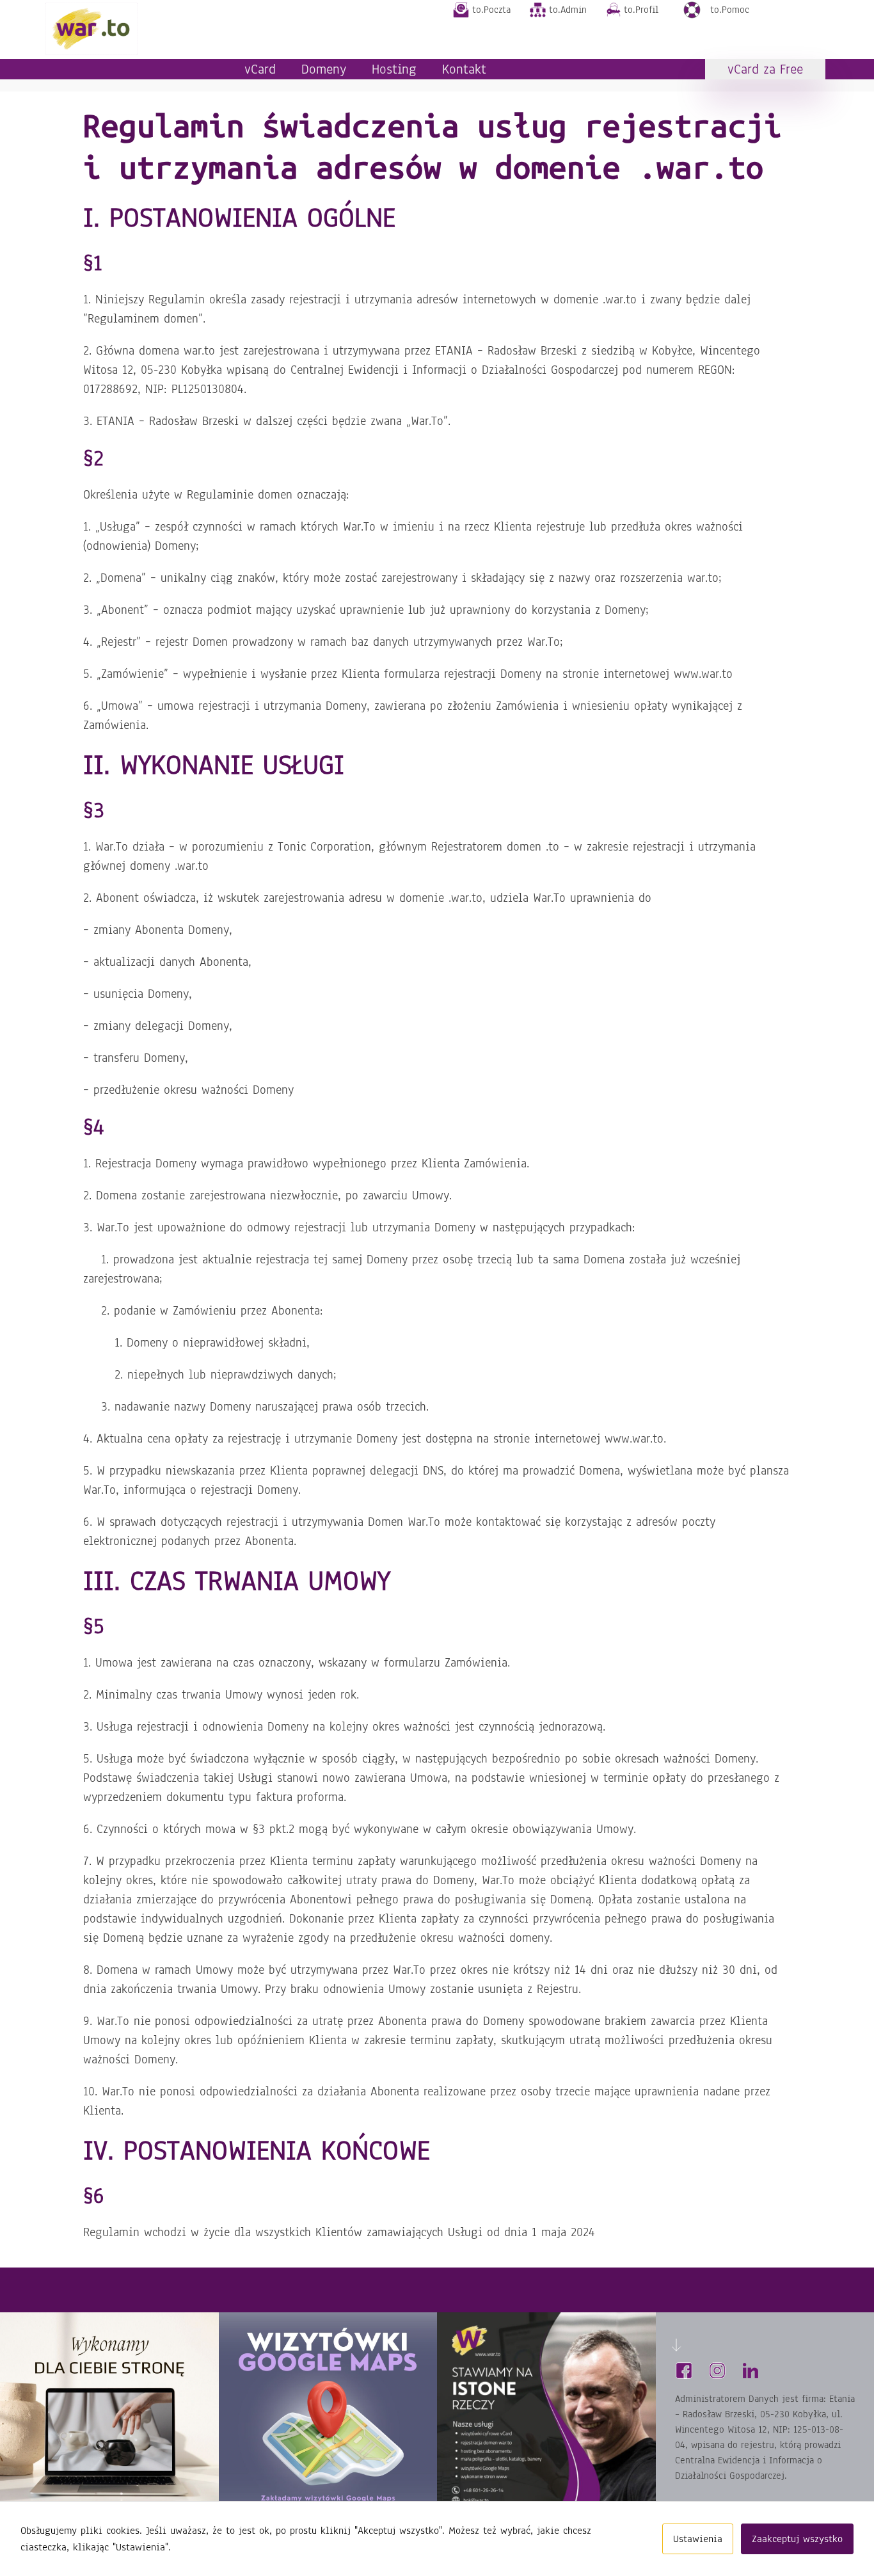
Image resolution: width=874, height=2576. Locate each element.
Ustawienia (698, 2539)
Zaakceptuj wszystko (797, 2539)
